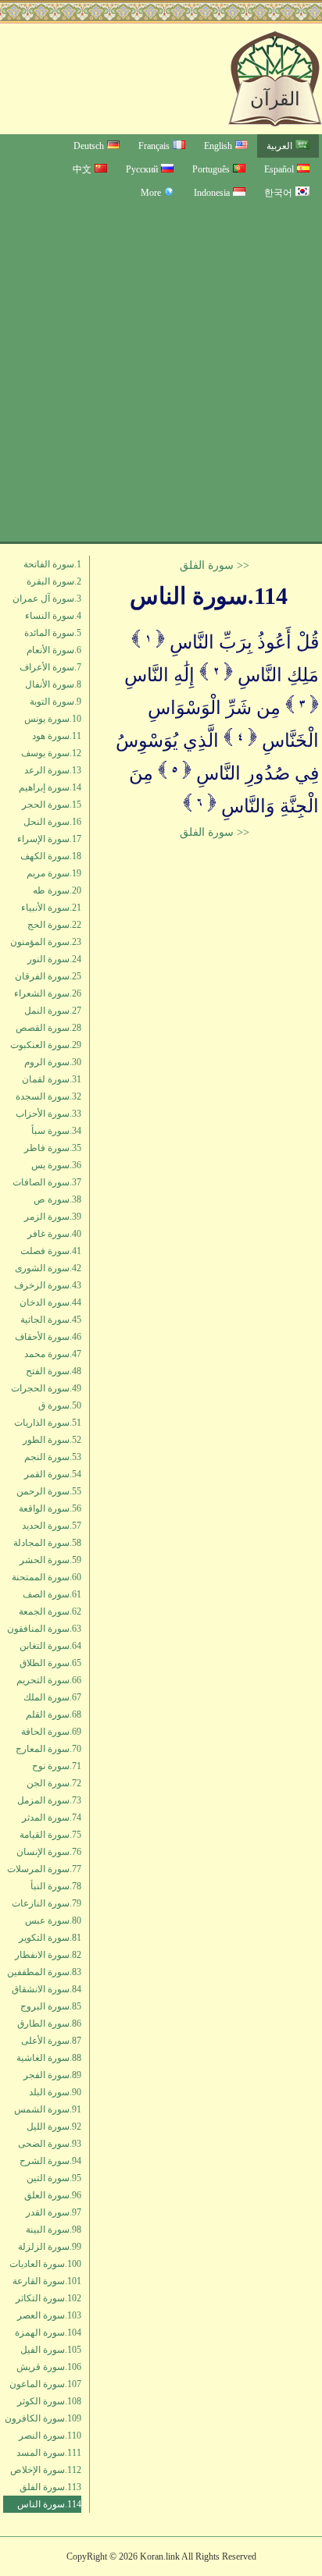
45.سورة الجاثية (51, 1320)
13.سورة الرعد (53, 770)
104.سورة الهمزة (48, 2333)
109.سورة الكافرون (43, 2418)
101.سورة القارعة (47, 2281)
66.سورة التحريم (49, 1680)
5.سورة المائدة (53, 633)
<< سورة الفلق (215, 565)
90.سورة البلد (55, 2092)
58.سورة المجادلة (47, 1543)
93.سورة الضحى (50, 2144)
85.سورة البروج (51, 2006)
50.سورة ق (60, 1405)
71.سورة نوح (57, 1766)
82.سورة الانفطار (48, 1955)
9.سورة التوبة (55, 702)
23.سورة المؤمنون (46, 942)
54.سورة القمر (53, 1474)
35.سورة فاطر (53, 1148)
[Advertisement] (161, 373)
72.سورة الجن (54, 1783)
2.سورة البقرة (54, 581)
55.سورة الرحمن (49, 1491)
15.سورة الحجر (52, 805)
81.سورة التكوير (50, 1938)
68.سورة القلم (54, 1714)
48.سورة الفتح (54, 1371)
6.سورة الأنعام (54, 650)
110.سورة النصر (50, 2436)
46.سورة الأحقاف (48, 1337)
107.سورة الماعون (45, 2384)
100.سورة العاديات (45, 2264)
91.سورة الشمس (48, 2109)
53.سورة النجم (53, 1457)
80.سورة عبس (53, 1920)
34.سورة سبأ (56, 1131)
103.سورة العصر (49, 2315)
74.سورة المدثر (52, 1817)
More (151, 193)
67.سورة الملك (52, 1697)
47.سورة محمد (53, 1354)
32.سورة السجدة (48, 1096)
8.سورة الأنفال (53, 684)
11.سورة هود (57, 736)
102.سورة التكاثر (48, 2298)
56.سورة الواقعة (50, 1508)
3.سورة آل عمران (47, 599)
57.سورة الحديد (52, 1526)
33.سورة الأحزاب (48, 1114)
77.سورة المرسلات (44, 1869)
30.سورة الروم (53, 1062)
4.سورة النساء (53, 616)
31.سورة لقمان (52, 1079)
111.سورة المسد (49, 2453)
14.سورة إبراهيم (50, 787)
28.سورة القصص (48, 1028)
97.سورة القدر (54, 2212)
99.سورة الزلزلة (50, 2247)
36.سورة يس (56, 1165)
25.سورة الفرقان (48, 976)
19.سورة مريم (54, 873)
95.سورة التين (54, 2178)
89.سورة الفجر (52, 2075)
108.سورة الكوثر (49, 2401)
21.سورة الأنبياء (51, 908)
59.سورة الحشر (50, 1560)
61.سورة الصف (52, 1594)
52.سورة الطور (52, 1440)
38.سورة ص (57, 1199)
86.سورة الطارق (49, 2023)
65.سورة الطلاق (50, 1663)
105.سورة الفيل (51, 2350)
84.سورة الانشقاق (47, 1989)
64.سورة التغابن (50, 1646)
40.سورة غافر (54, 1234)
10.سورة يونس (53, 719)
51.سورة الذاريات (48, 1423)
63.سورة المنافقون (44, 1629)
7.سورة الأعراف (50, 667)
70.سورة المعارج (48, 1749)
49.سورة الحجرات (46, 1388)
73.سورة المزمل (49, 1800)
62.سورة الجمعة (50, 1611)
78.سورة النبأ (56, 1886)
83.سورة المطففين (44, 1972)
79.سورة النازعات (47, 1903)
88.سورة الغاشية (49, 2058)
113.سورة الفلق (50, 2487)
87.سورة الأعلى (51, 2041)
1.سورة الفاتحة (52, 564)
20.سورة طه (57, 890)
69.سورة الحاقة (51, 1732)
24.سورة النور (54, 959)
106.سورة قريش (49, 2367)
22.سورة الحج (54, 925)
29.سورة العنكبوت (46, 1045)
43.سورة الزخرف (48, 1285)
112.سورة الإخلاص (46, 2470)
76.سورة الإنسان (49, 1852)
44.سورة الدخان (50, 1302)
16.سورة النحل (52, 822)
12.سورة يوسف (51, 753)
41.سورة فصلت (51, 1251)
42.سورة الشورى (48, 1268)
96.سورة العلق (53, 2195)
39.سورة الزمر (53, 1217)
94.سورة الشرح (50, 2161)
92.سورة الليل (54, 2127)
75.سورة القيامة (50, 1835)
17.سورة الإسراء (49, 839)
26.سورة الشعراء (48, 993)
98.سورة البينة (54, 2230)
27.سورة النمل (53, 1011)
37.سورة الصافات (47, 1182)
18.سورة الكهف (51, 856)
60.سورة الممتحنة (47, 1577)
